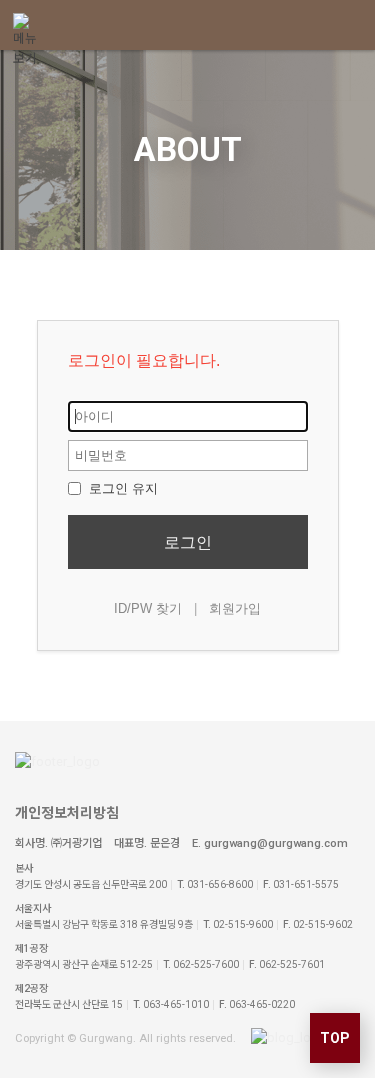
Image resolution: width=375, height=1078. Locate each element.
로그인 (188, 542)
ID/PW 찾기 (148, 608)
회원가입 (235, 608)
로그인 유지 (121, 488)
